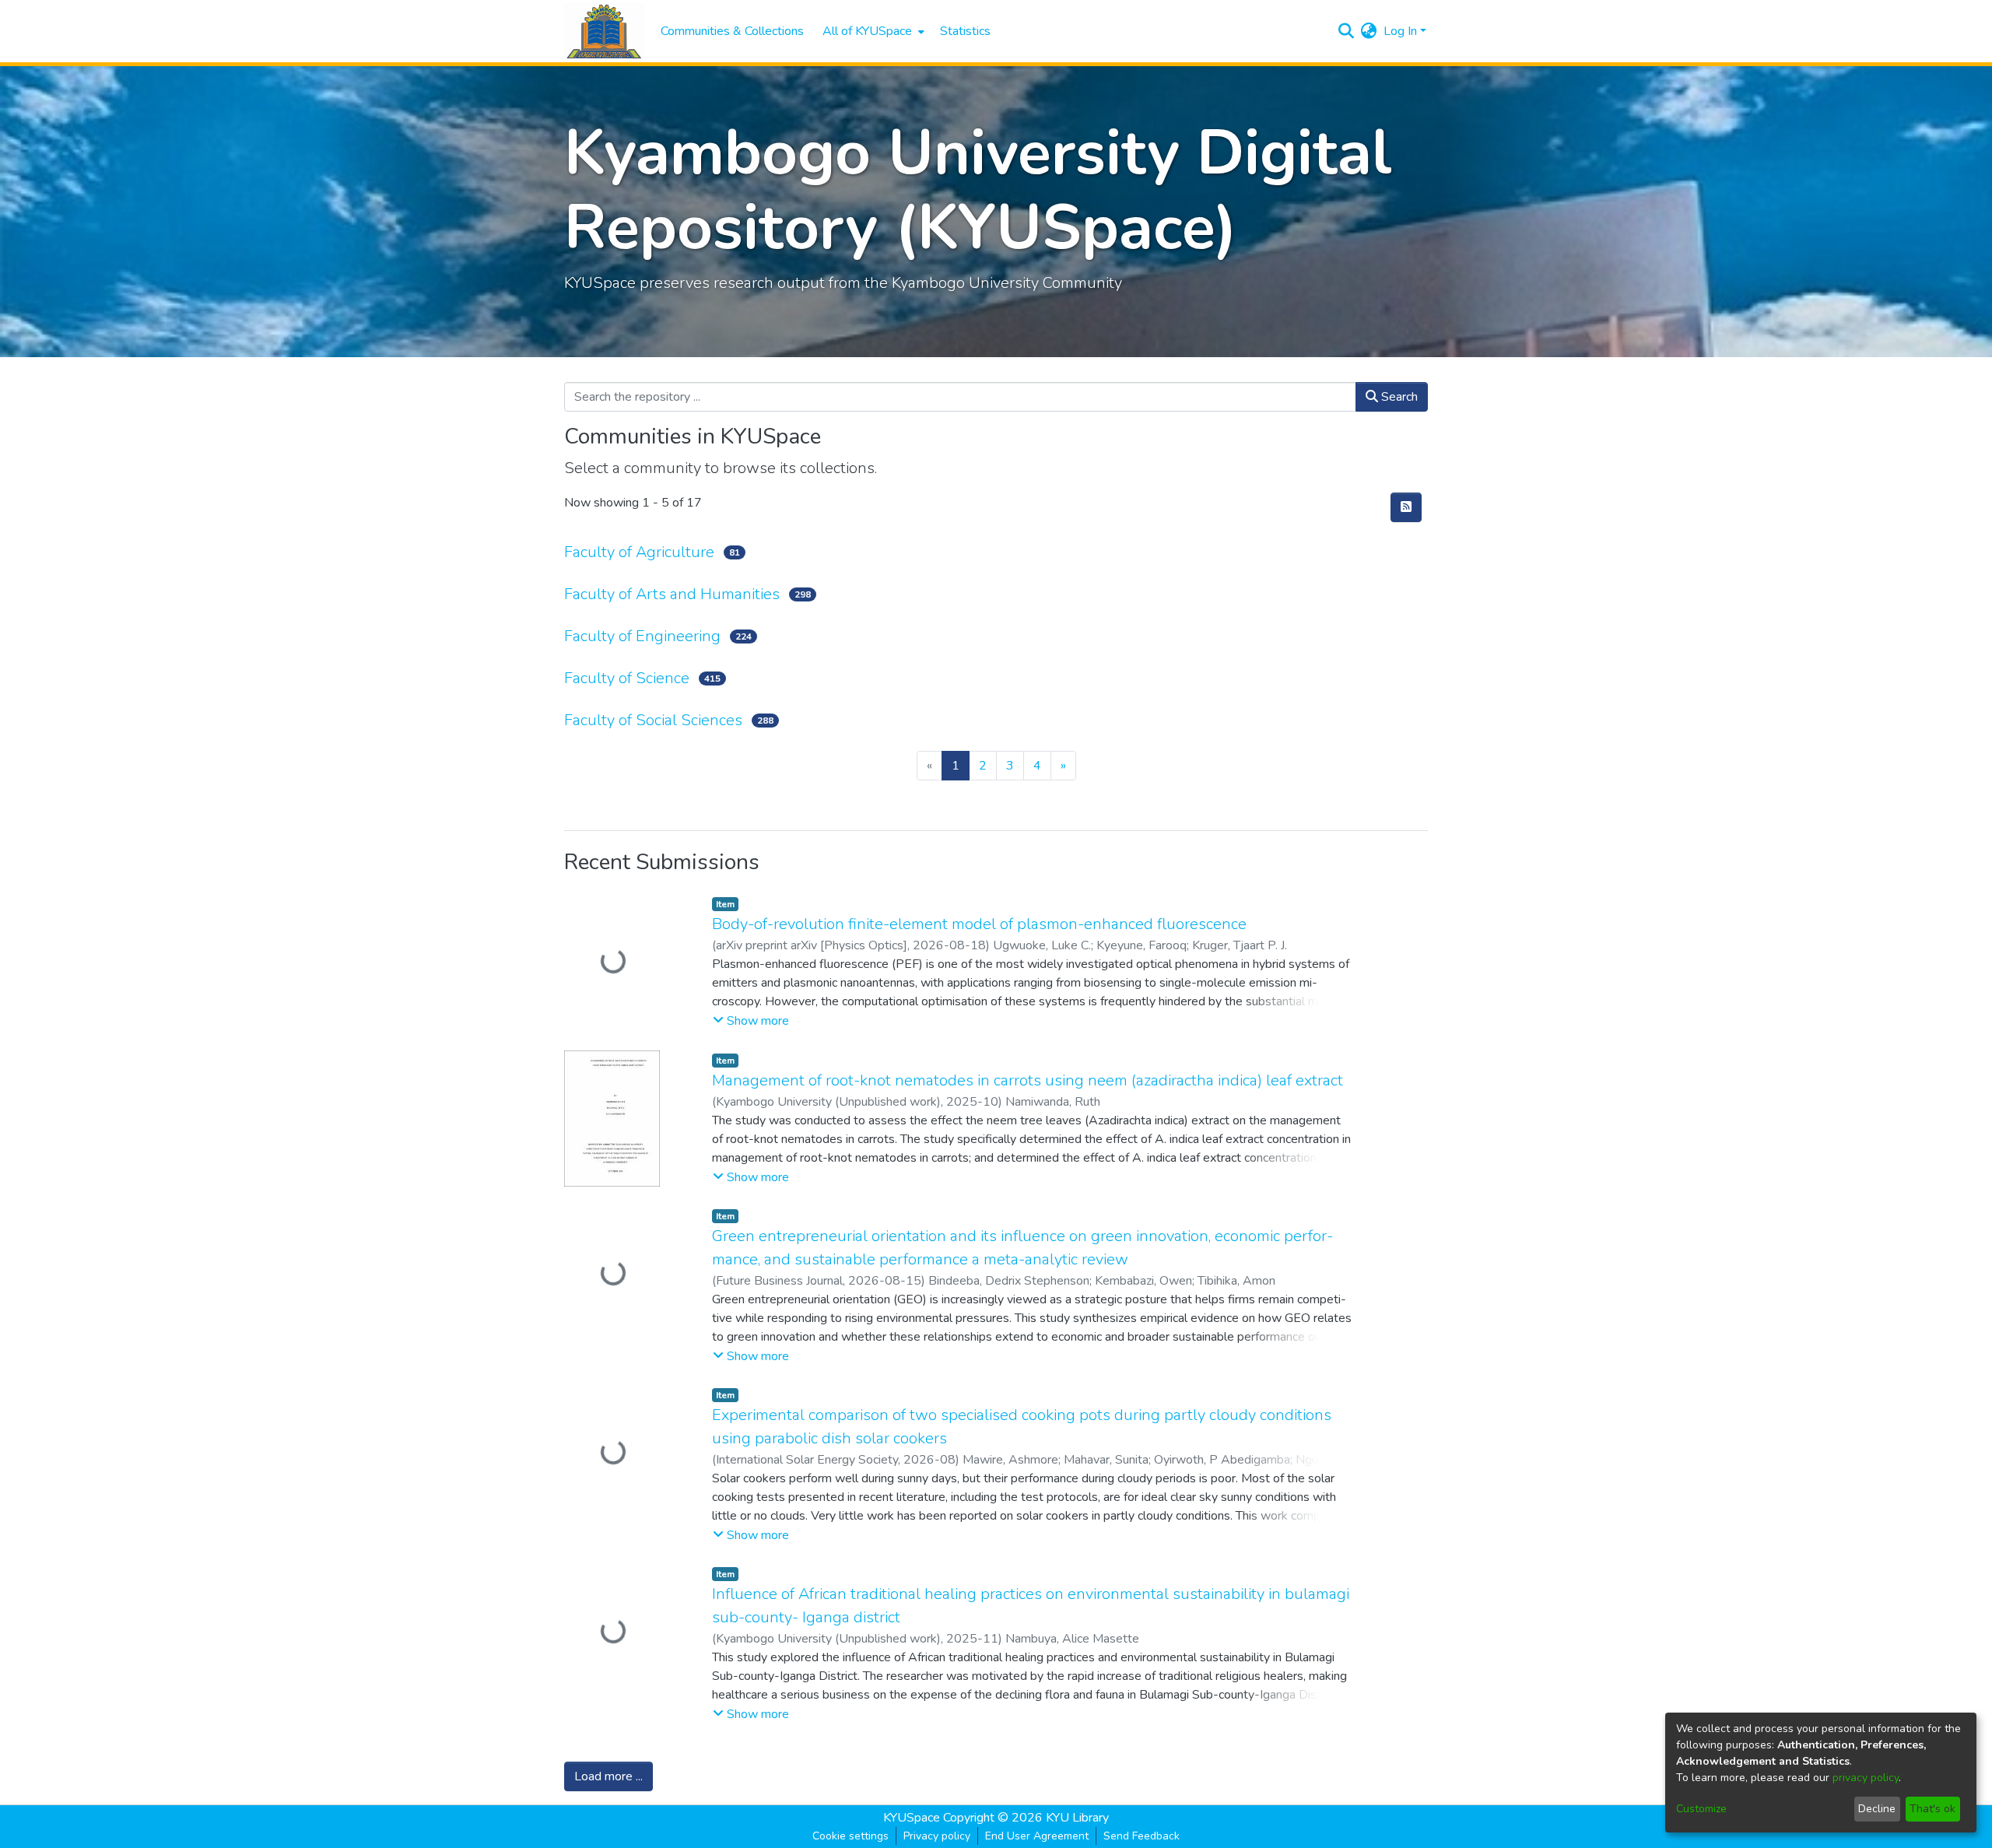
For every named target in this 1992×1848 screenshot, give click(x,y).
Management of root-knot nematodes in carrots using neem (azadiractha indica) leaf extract (1028, 1080)
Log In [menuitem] (1400, 31)
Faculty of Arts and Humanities (672, 594)
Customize (1701, 1809)
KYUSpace (912, 1818)
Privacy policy (937, 1836)
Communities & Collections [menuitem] (732, 31)
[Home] (605, 32)
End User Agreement (1037, 1836)
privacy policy (1866, 1778)
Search (1398, 397)
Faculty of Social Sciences (653, 720)
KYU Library (1077, 1818)
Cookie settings (850, 1836)
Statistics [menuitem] (965, 31)
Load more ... (608, 1776)
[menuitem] (872, 31)
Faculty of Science (627, 678)
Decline (1877, 1809)
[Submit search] (1347, 31)
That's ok (1932, 1809)
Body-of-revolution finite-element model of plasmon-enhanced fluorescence (979, 924)
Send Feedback (1142, 1836)
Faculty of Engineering (642, 636)
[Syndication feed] (1406, 507)
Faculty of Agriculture (639, 552)
